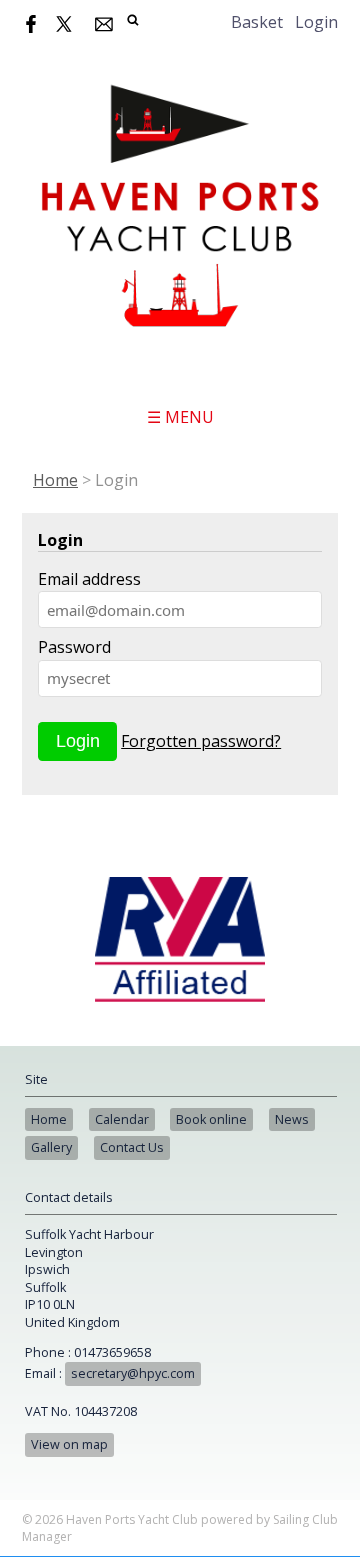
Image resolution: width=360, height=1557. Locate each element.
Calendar (122, 1119)
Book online (211, 1119)
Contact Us (132, 1147)
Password (74, 647)
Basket (257, 22)
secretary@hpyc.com (133, 1373)
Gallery (51, 1147)
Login (316, 22)
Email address (89, 579)
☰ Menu (180, 417)
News (292, 1119)
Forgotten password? (201, 741)
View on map (69, 1444)
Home (55, 480)
